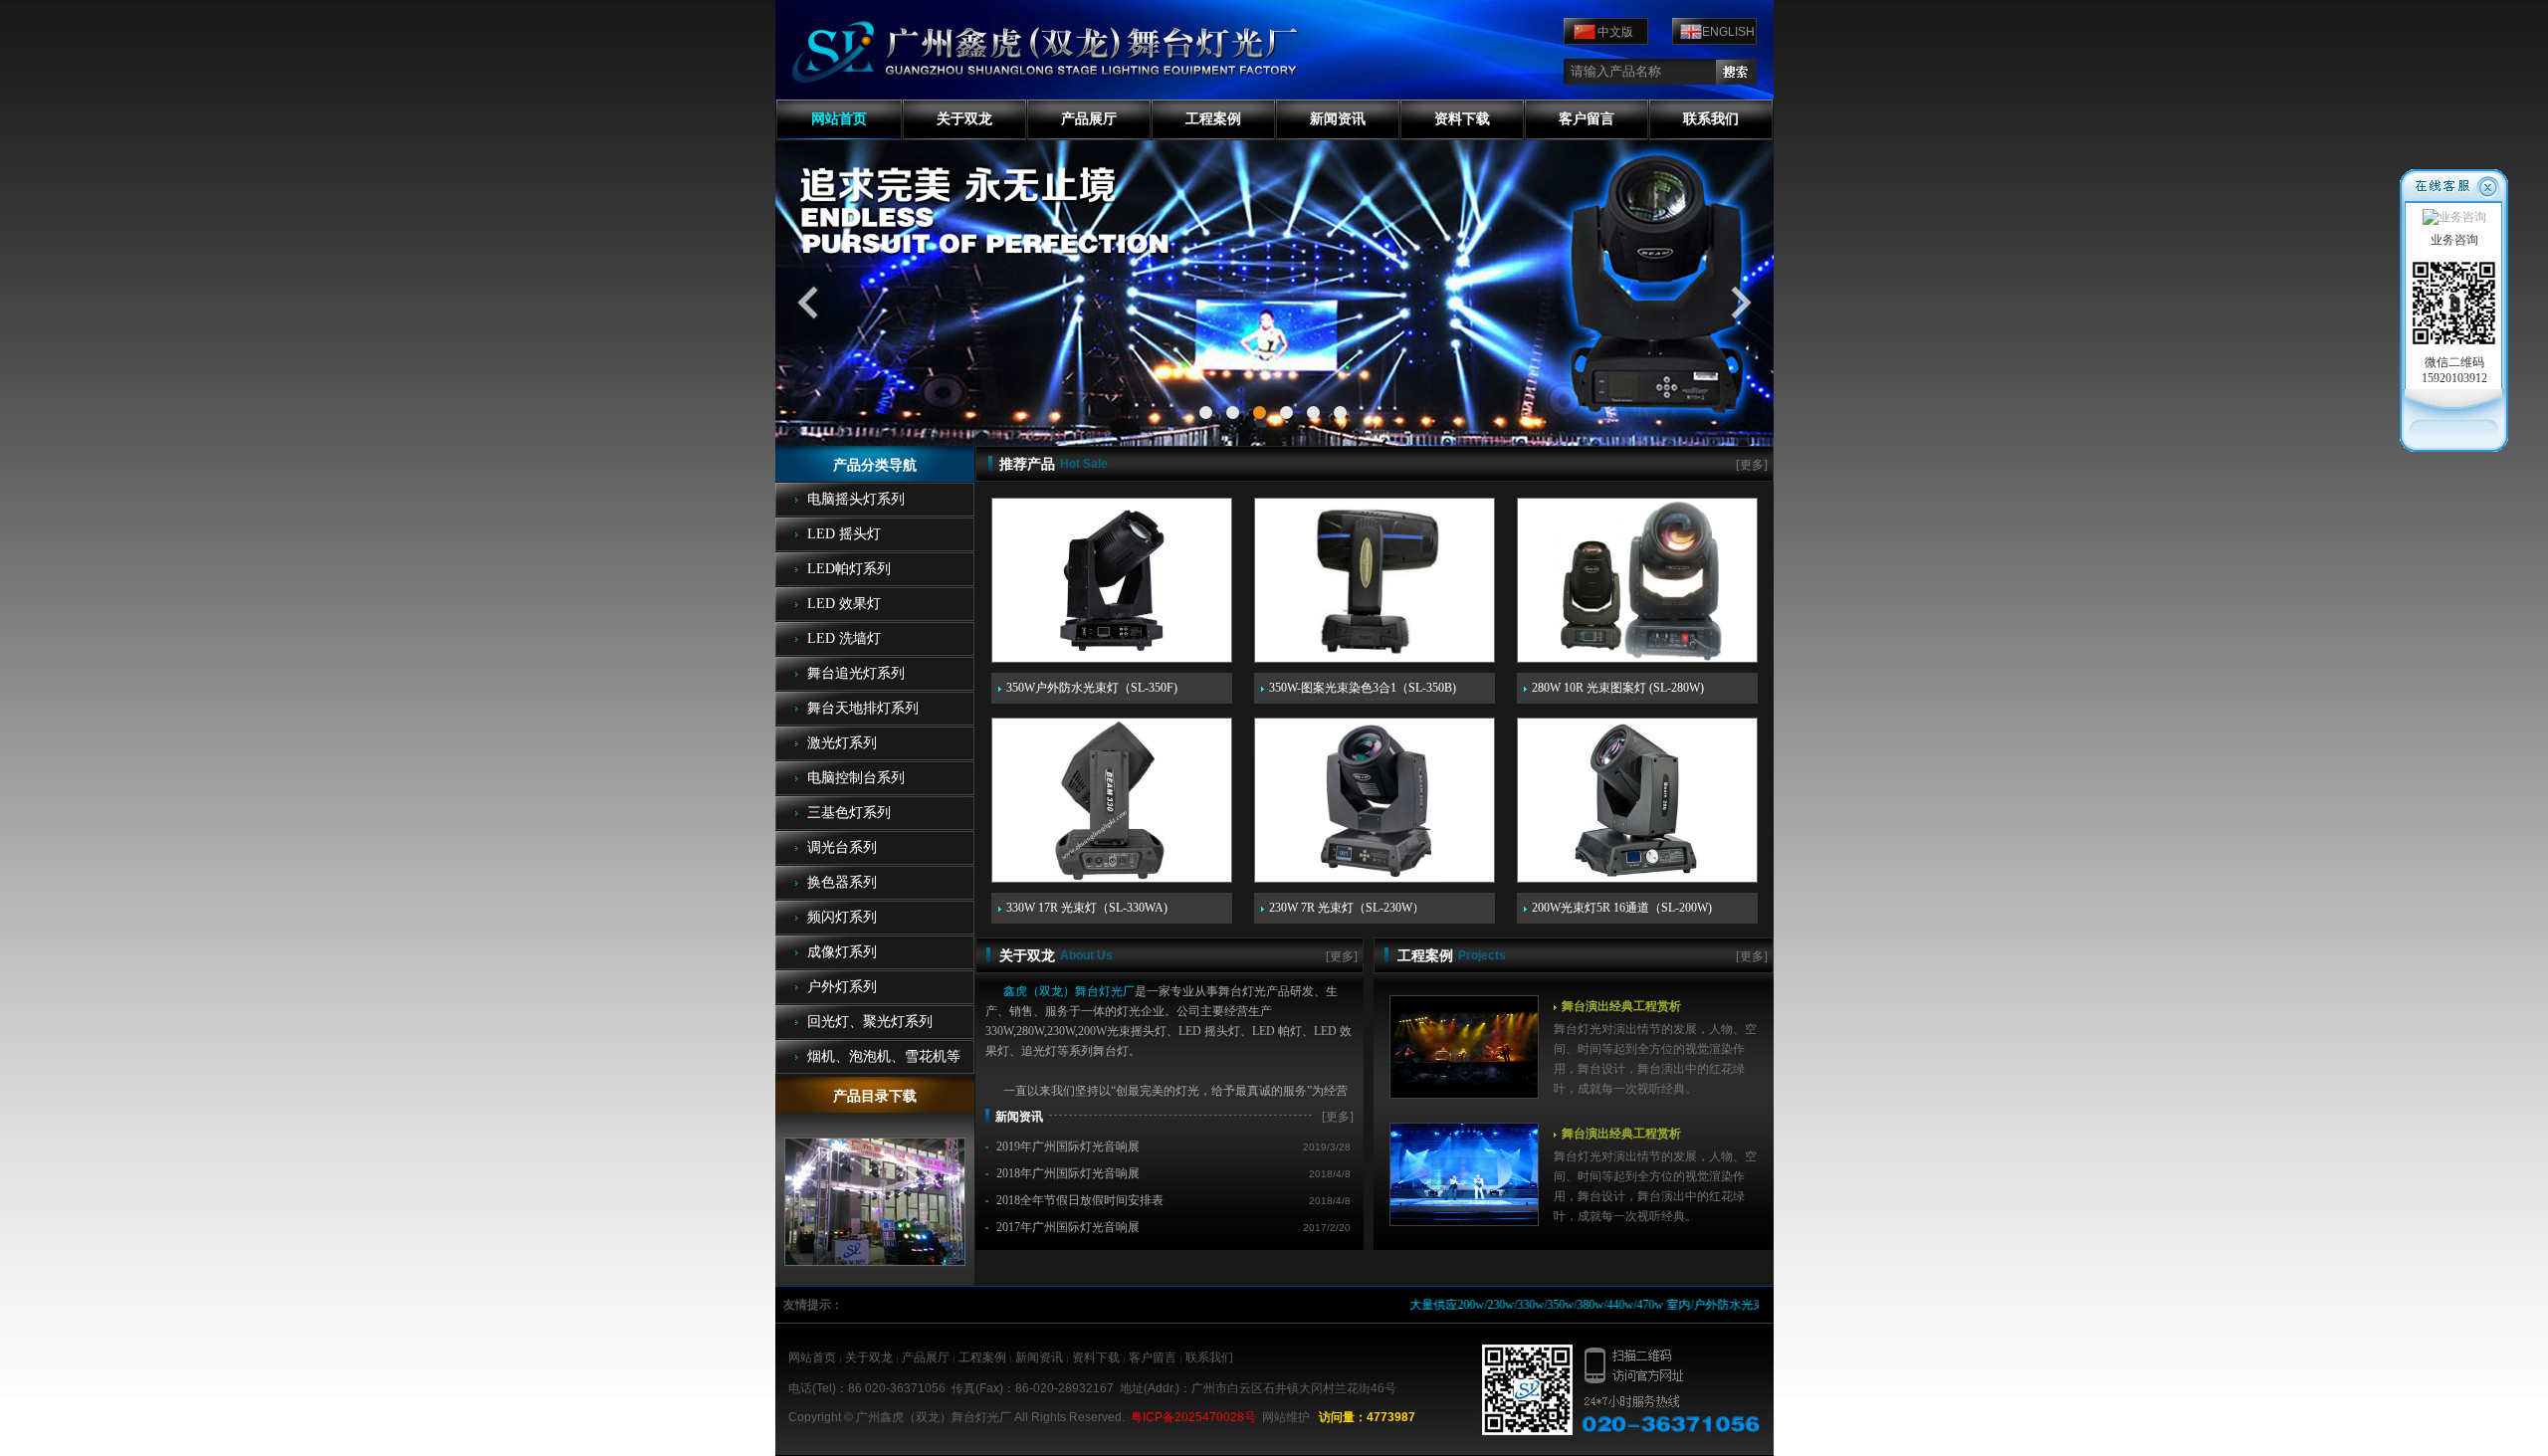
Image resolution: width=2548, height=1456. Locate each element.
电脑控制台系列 (856, 778)
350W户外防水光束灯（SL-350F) (1092, 688)
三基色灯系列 (849, 813)
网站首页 (839, 119)
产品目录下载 (875, 1096)
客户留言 (1587, 119)
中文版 (1615, 32)
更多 (1752, 465)
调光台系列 (842, 847)
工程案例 (1213, 119)
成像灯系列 (842, 952)
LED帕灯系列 (849, 569)
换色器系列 (842, 882)
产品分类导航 (875, 465)
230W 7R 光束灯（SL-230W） (1347, 908)
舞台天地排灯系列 (863, 708)
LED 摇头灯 (844, 534)
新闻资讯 (1338, 119)
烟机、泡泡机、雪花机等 (884, 1056)
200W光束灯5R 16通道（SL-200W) (1622, 908)
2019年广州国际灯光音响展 (1068, 1146)
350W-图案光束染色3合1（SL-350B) (1363, 688)
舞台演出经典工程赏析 (1621, 1006)
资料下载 (1462, 119)
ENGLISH (1728, 32)
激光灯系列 (842, 743)
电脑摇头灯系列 (856, 499)
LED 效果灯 (844, 604)
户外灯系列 (842, 987)
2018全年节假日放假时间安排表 (1080, 1200)
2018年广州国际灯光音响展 (1068, 1173)
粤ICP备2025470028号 (1193, 1417)
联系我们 (1711, 119)
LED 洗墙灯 (844, 638)
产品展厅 (1089, 119)
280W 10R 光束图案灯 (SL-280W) (1618, 688)
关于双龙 (964, 119)
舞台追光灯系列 (856, 673)
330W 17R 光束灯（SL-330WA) (1087, 908)
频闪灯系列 (842, 917)
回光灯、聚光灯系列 (870, 1022)
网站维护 (1286, 1417)
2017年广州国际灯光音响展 (1068, 1227)
